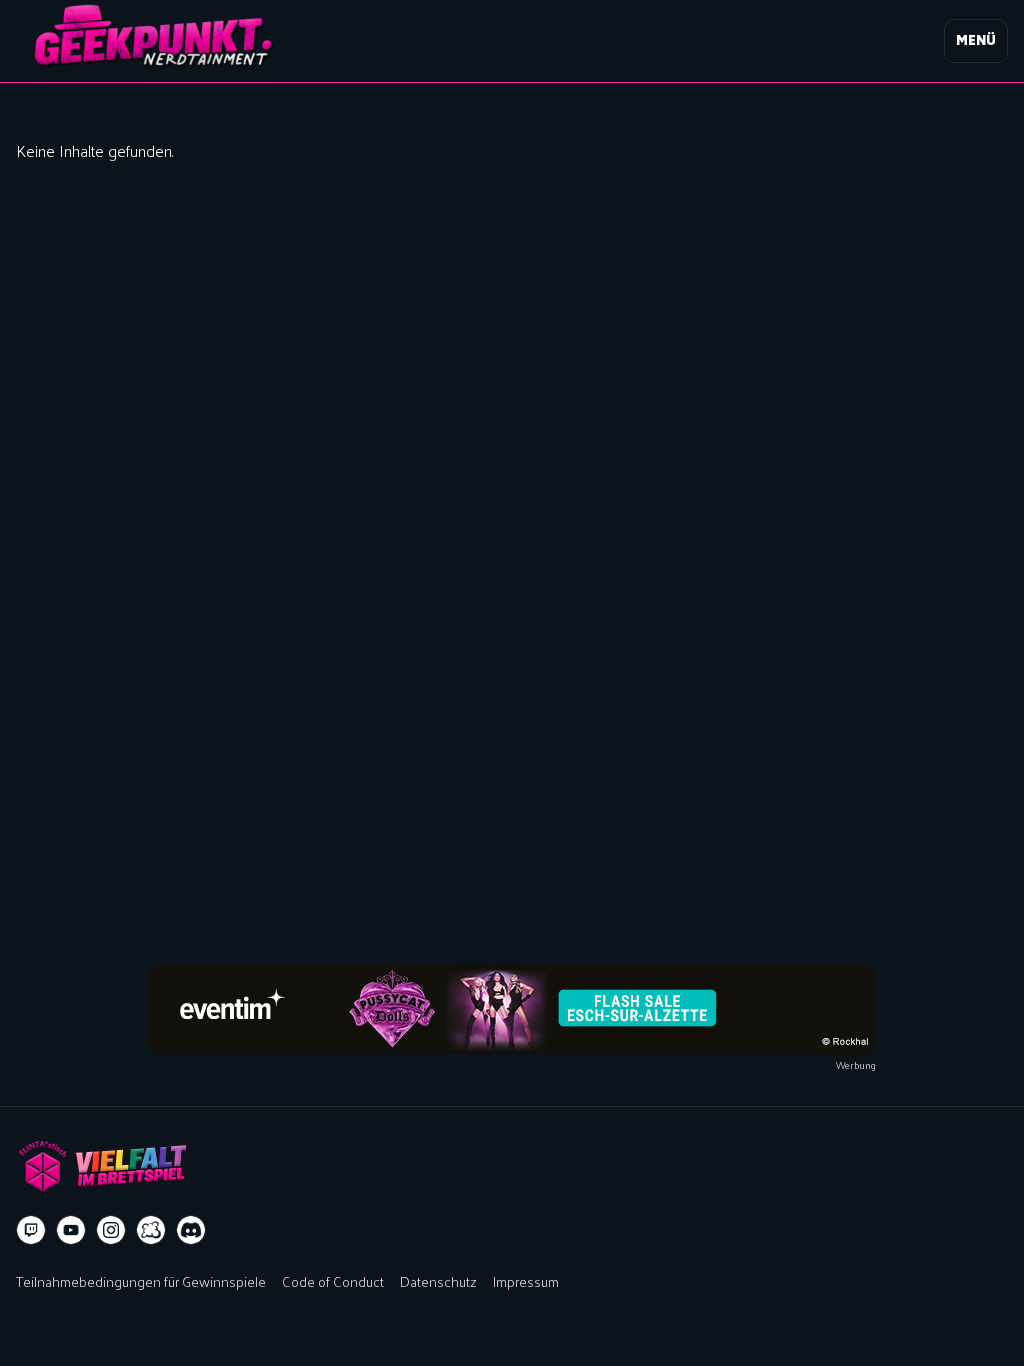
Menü (976, 40)
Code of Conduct (333, 1281)
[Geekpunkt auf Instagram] (111, 1230)
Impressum (526, 1281)
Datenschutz (438, 1281)
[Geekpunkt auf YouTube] (71, 1230)
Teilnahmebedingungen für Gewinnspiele (141, 1281)
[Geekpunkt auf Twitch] (31, 1230)
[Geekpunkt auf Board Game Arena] (151, 1230)
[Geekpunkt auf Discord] (191, 1230)
